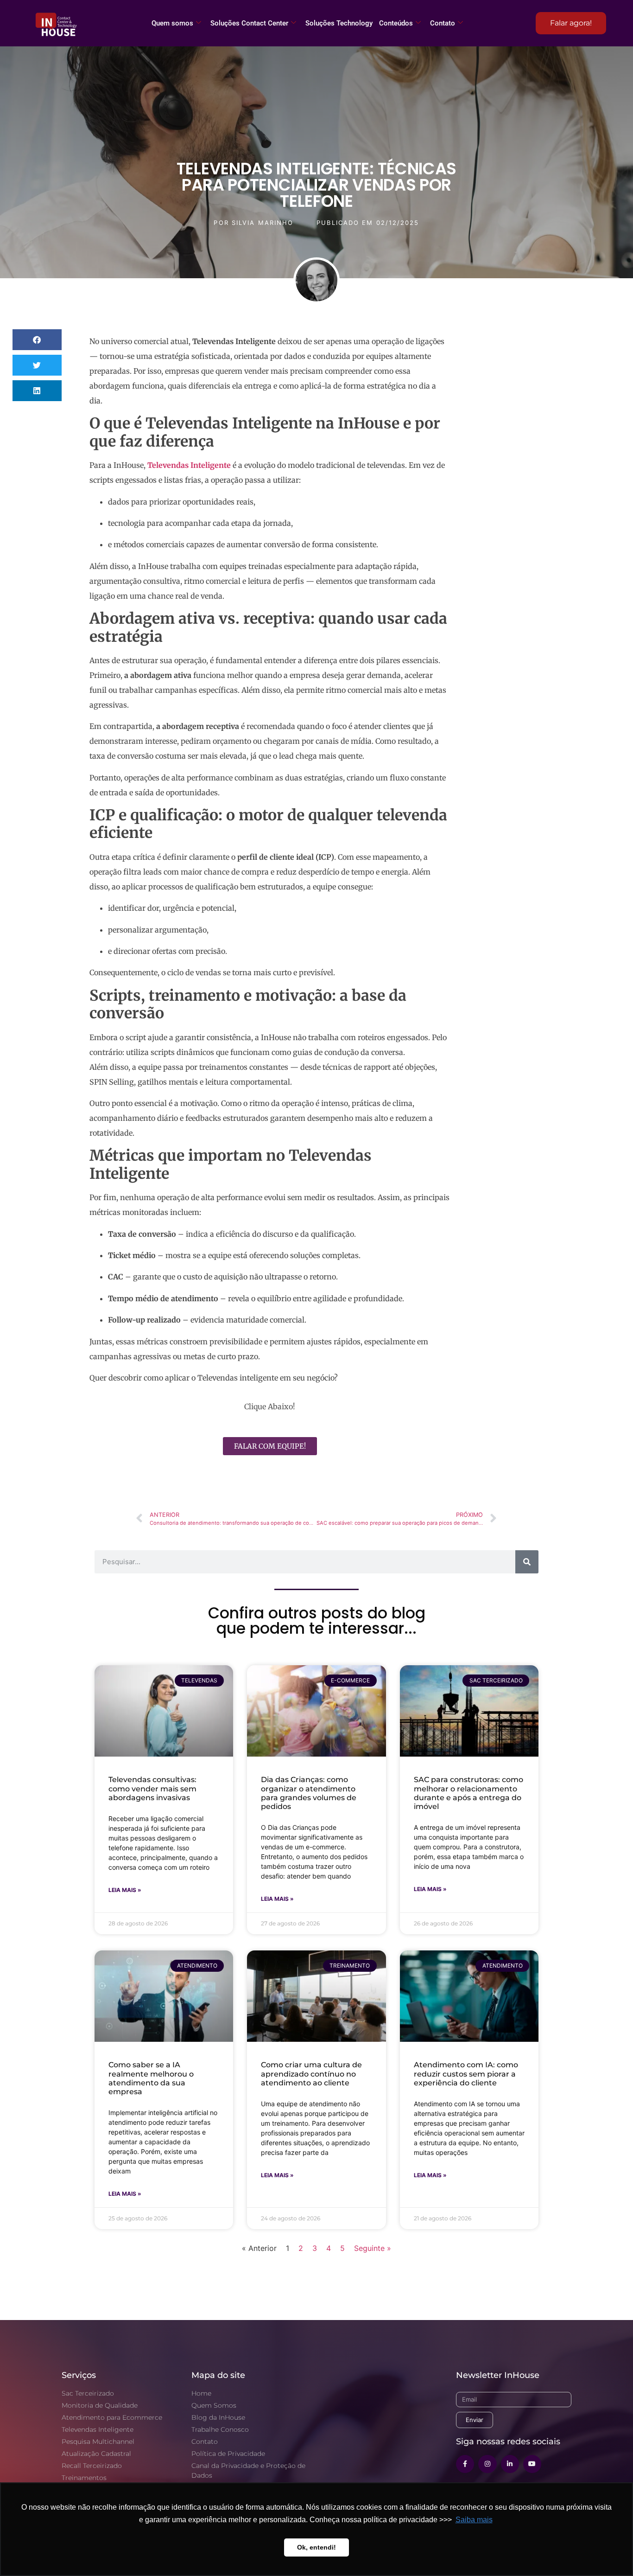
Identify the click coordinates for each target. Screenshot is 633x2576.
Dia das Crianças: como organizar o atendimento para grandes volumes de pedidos (309, 1793)
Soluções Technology (339, 23)
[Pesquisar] (527, 1562)
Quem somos (172, 23)
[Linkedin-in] (510, 2464)
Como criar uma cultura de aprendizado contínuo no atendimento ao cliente (311, 2074)
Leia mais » (125, 1890)
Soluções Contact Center (249, 23)
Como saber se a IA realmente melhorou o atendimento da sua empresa (151, 2078)
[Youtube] (532, 2464)
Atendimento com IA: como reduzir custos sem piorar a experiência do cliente (466, 2074)
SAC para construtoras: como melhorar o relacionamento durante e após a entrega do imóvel (468, 1793)
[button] (37, 340)
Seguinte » (373, 2248)
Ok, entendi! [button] (316, 2547)
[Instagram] (487, 2464)
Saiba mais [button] (474, 2520)
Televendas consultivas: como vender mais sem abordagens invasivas (152, 1788)
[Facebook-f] (465, 2464)
